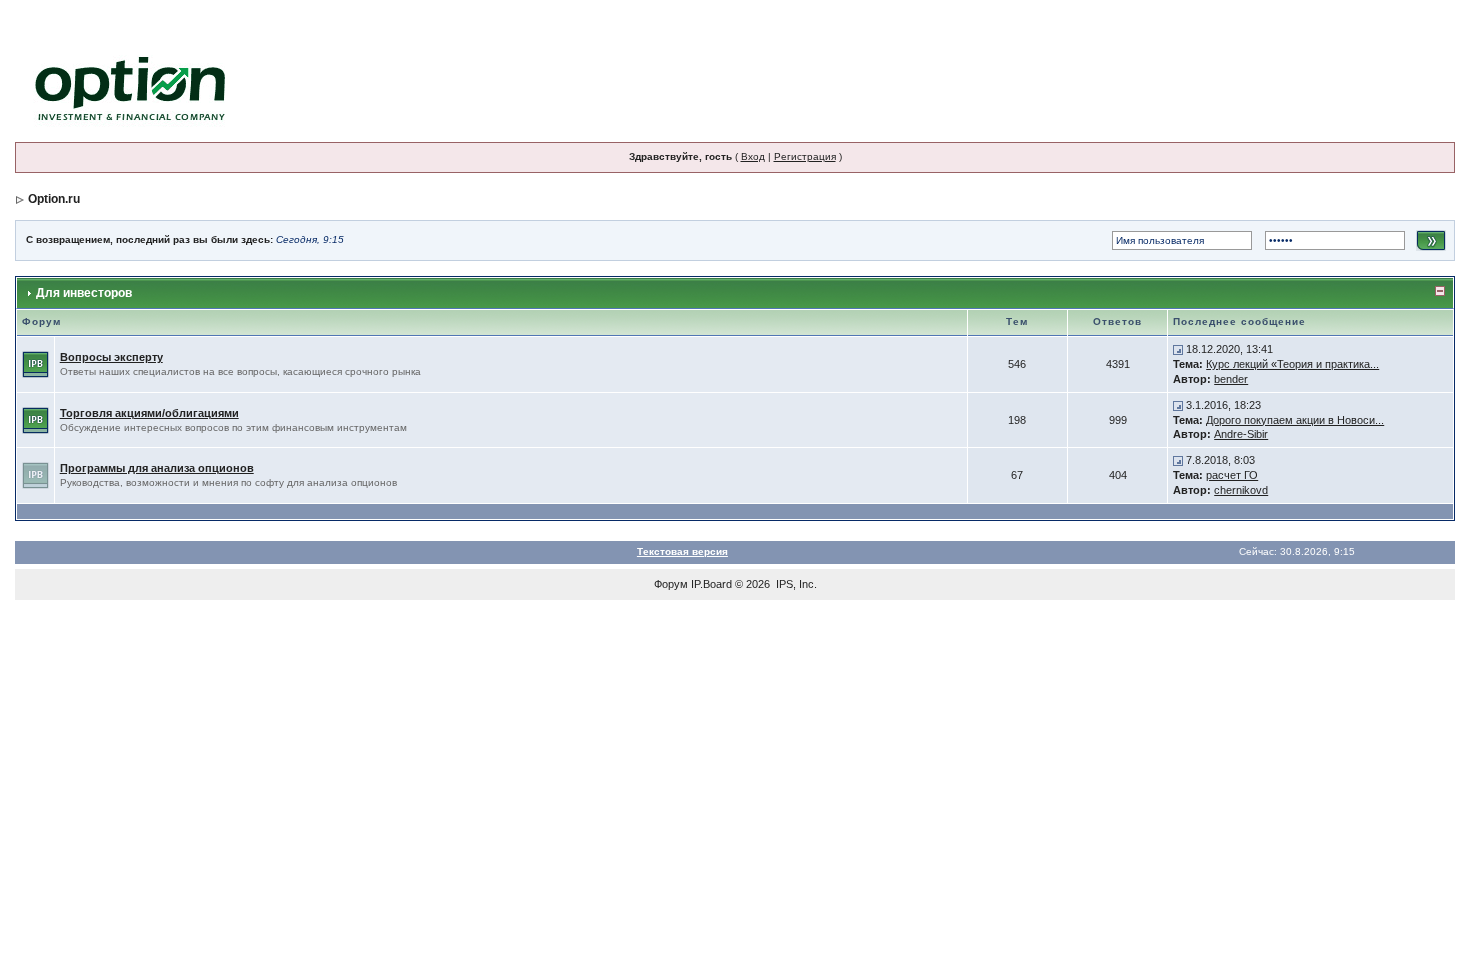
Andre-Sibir (1241, 434)
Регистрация (805, 156)
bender (1231, 379)
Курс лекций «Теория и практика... (1292, 364)
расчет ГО (1232, 475)
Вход (753, 156)
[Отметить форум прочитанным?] (35, 363)
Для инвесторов (84, 293)
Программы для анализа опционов (157, 468)
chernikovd (1241, 490)
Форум (671, 584)
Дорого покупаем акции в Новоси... (1295, 420)
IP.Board (711, 584)
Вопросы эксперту (111, 357)
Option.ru (54, 199)
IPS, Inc (795, 584)
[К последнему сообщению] (1178, 349)
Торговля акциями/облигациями (149, 413)
